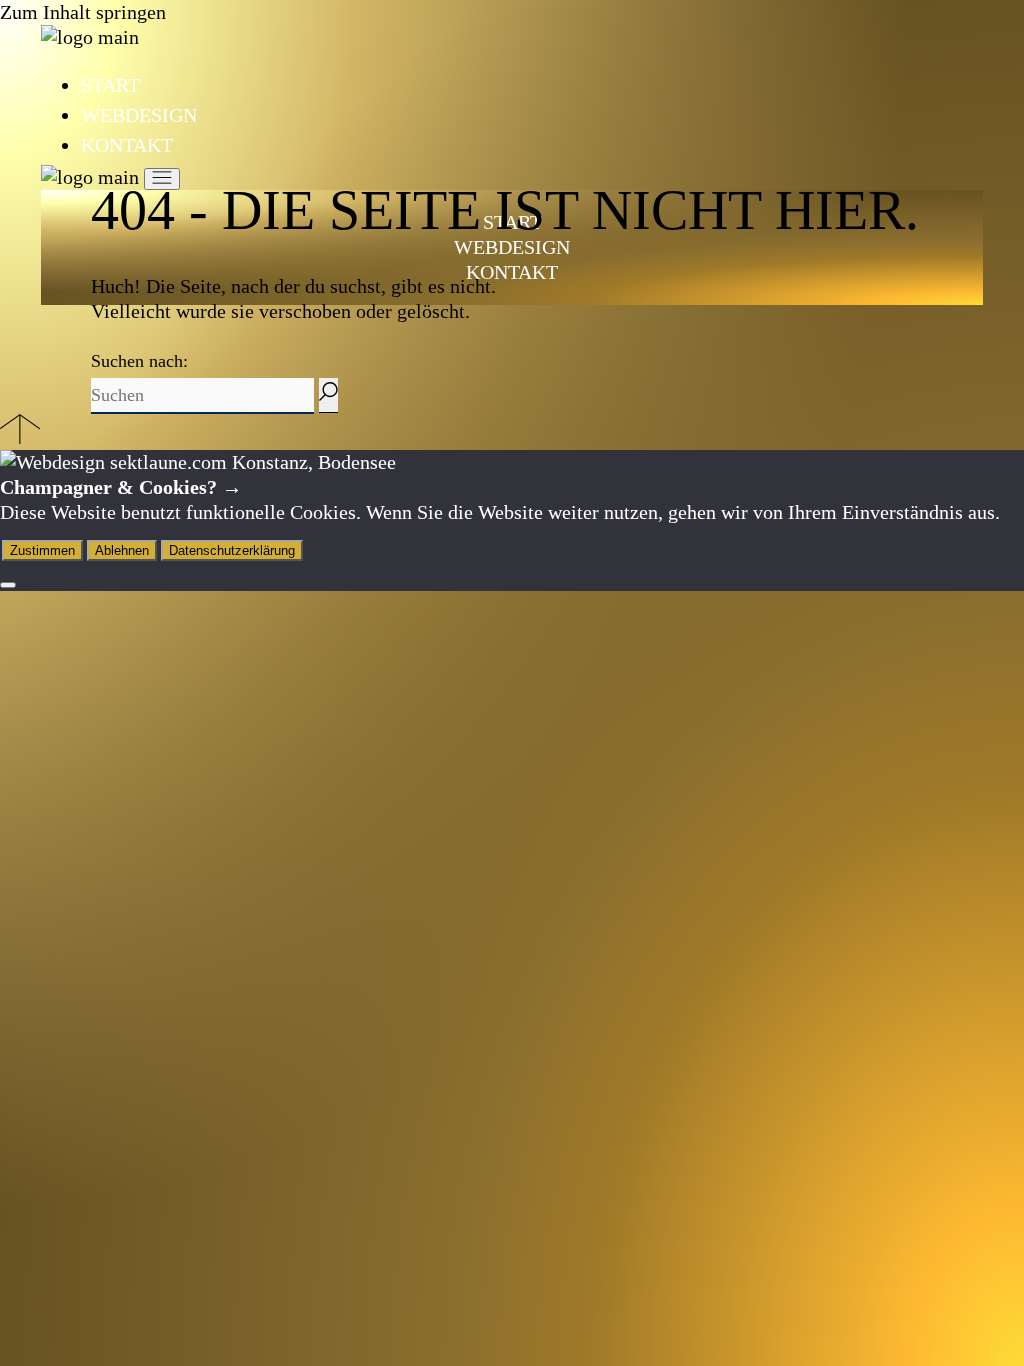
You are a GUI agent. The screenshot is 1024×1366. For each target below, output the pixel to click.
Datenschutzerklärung (232, 550)
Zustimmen (42, 550)
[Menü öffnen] (162, 179)
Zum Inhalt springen (83, 12)
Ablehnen (122, 550)
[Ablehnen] (8, 585)
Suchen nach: (139, 361)
